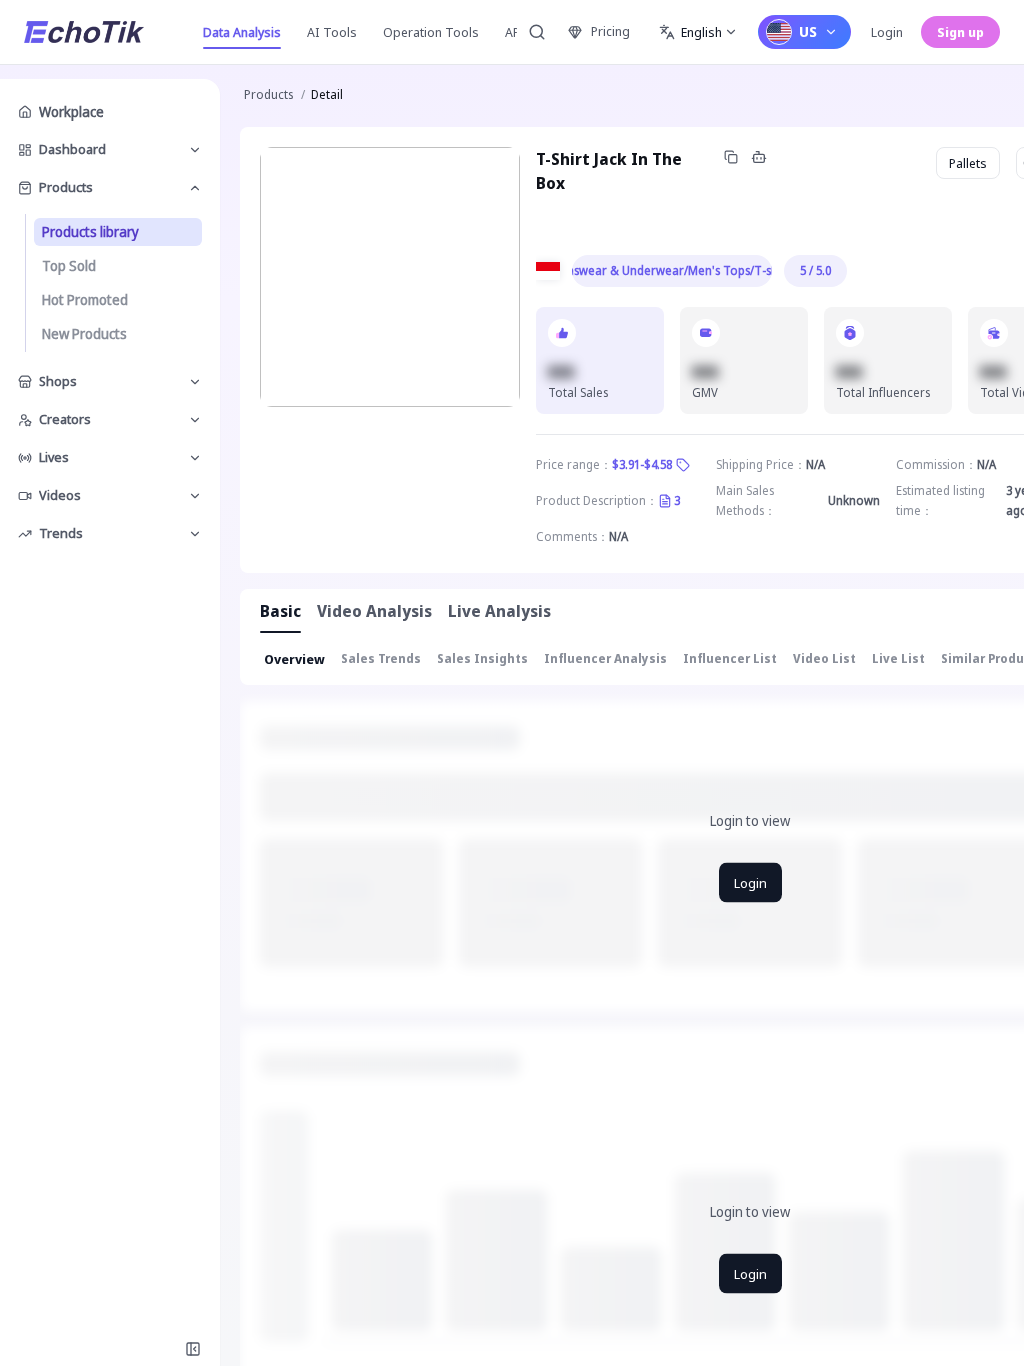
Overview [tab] (294, 659)
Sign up (960, 32)
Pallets (968, 163)
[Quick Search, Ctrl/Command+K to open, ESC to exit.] (537, 32)
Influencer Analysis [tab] (605, 658)
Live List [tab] (898, 658)
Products (268, 94)
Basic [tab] (280, 611)
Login (887, 32)
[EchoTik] (84, 32)
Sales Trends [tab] (381, 658)
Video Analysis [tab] (374, 611)
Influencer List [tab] (730, 658)
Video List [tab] (824, 658)
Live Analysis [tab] (499, 611)
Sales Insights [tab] (482, 658)
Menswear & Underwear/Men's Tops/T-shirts (672, 270)
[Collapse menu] (193, 1349)
